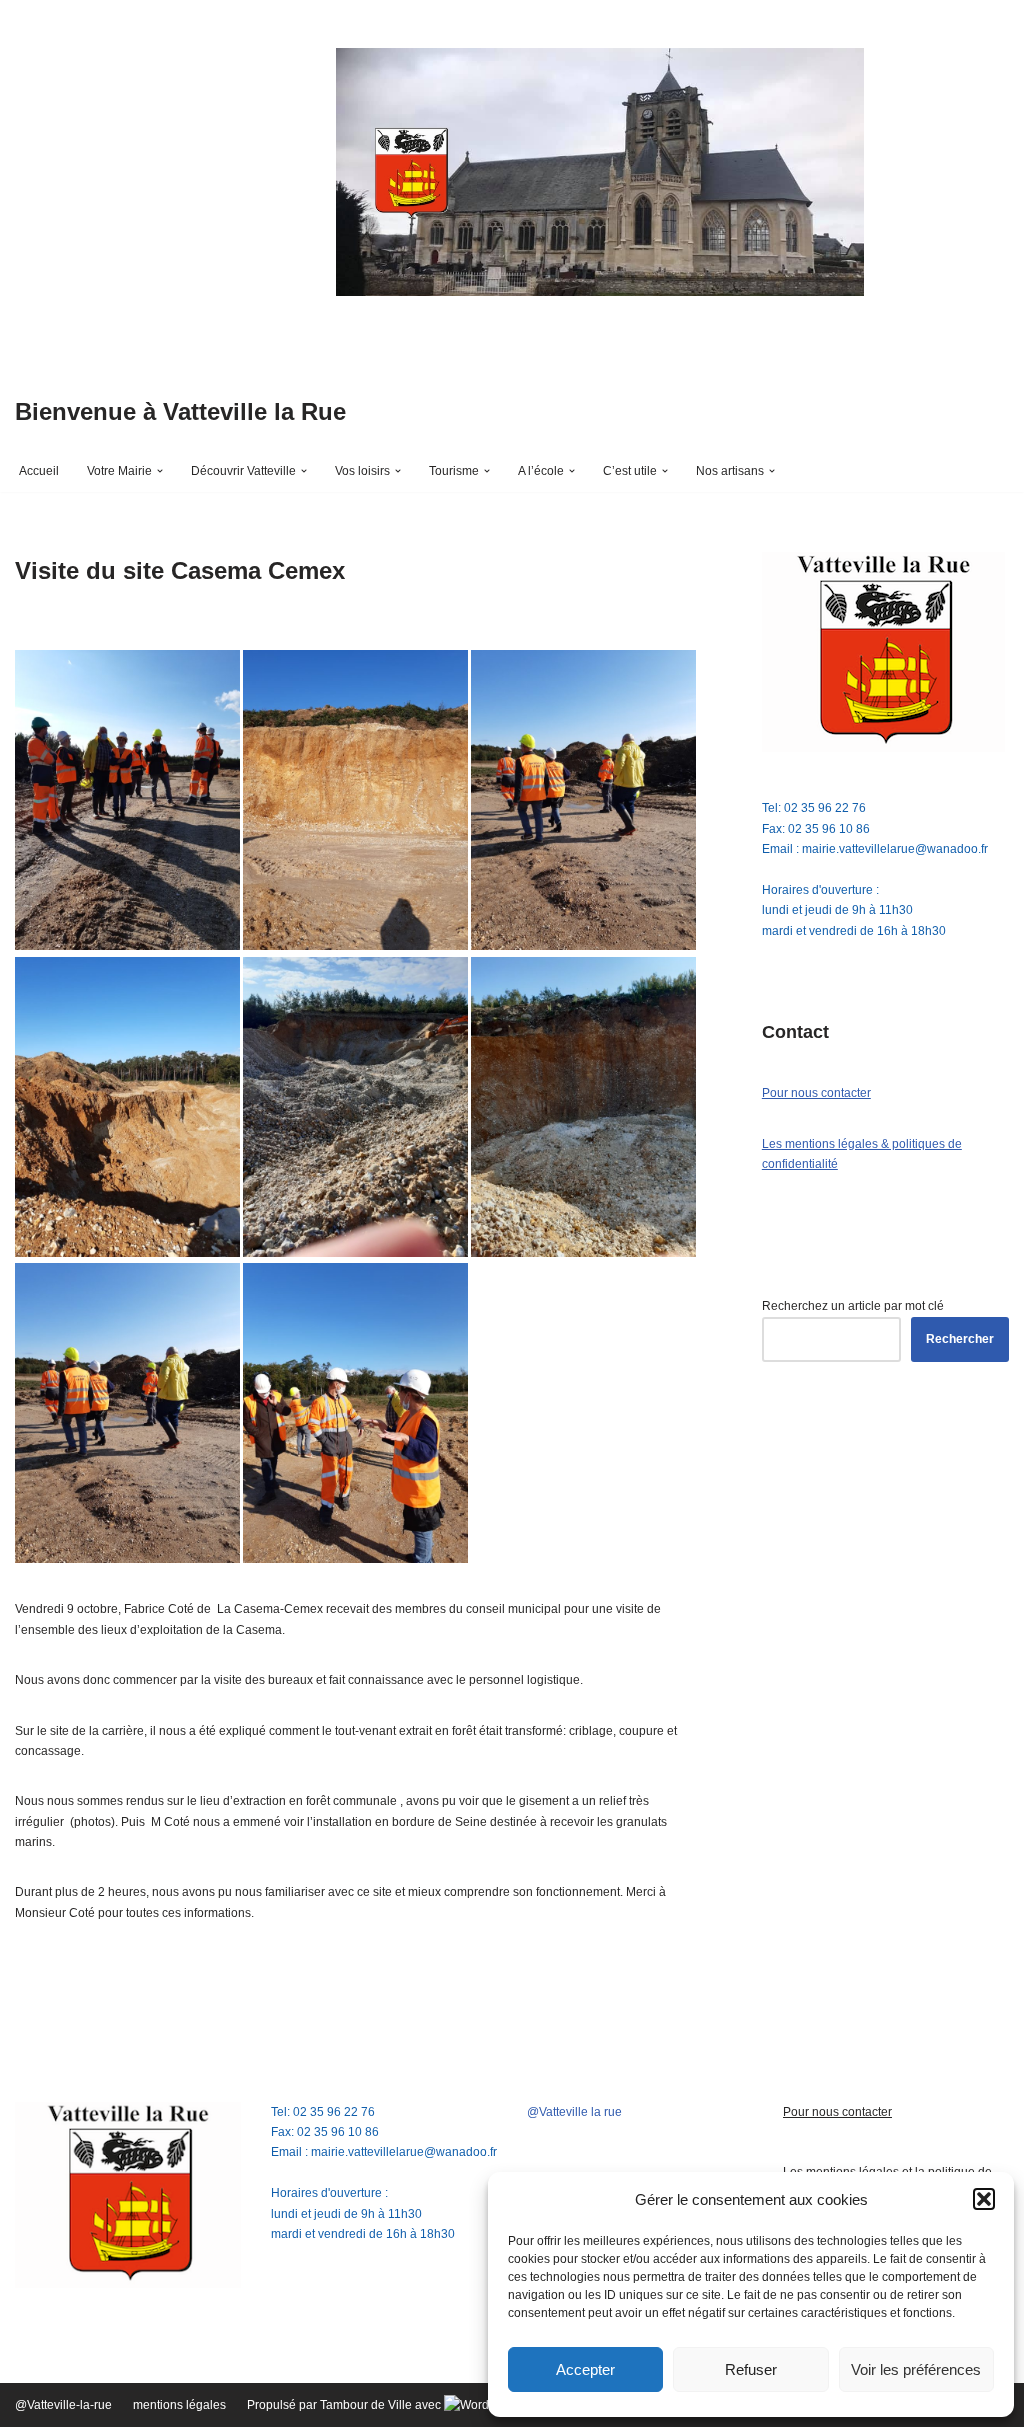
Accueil (39, 471)
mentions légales (179, 2405)
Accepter (585, 2369)
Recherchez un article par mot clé (853, 1306)
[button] (984, 2199)
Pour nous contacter (816, 1093)
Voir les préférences (916, 2369)
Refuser (751, 2369)
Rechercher (960, 1339)
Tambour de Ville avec (382, 2405)
